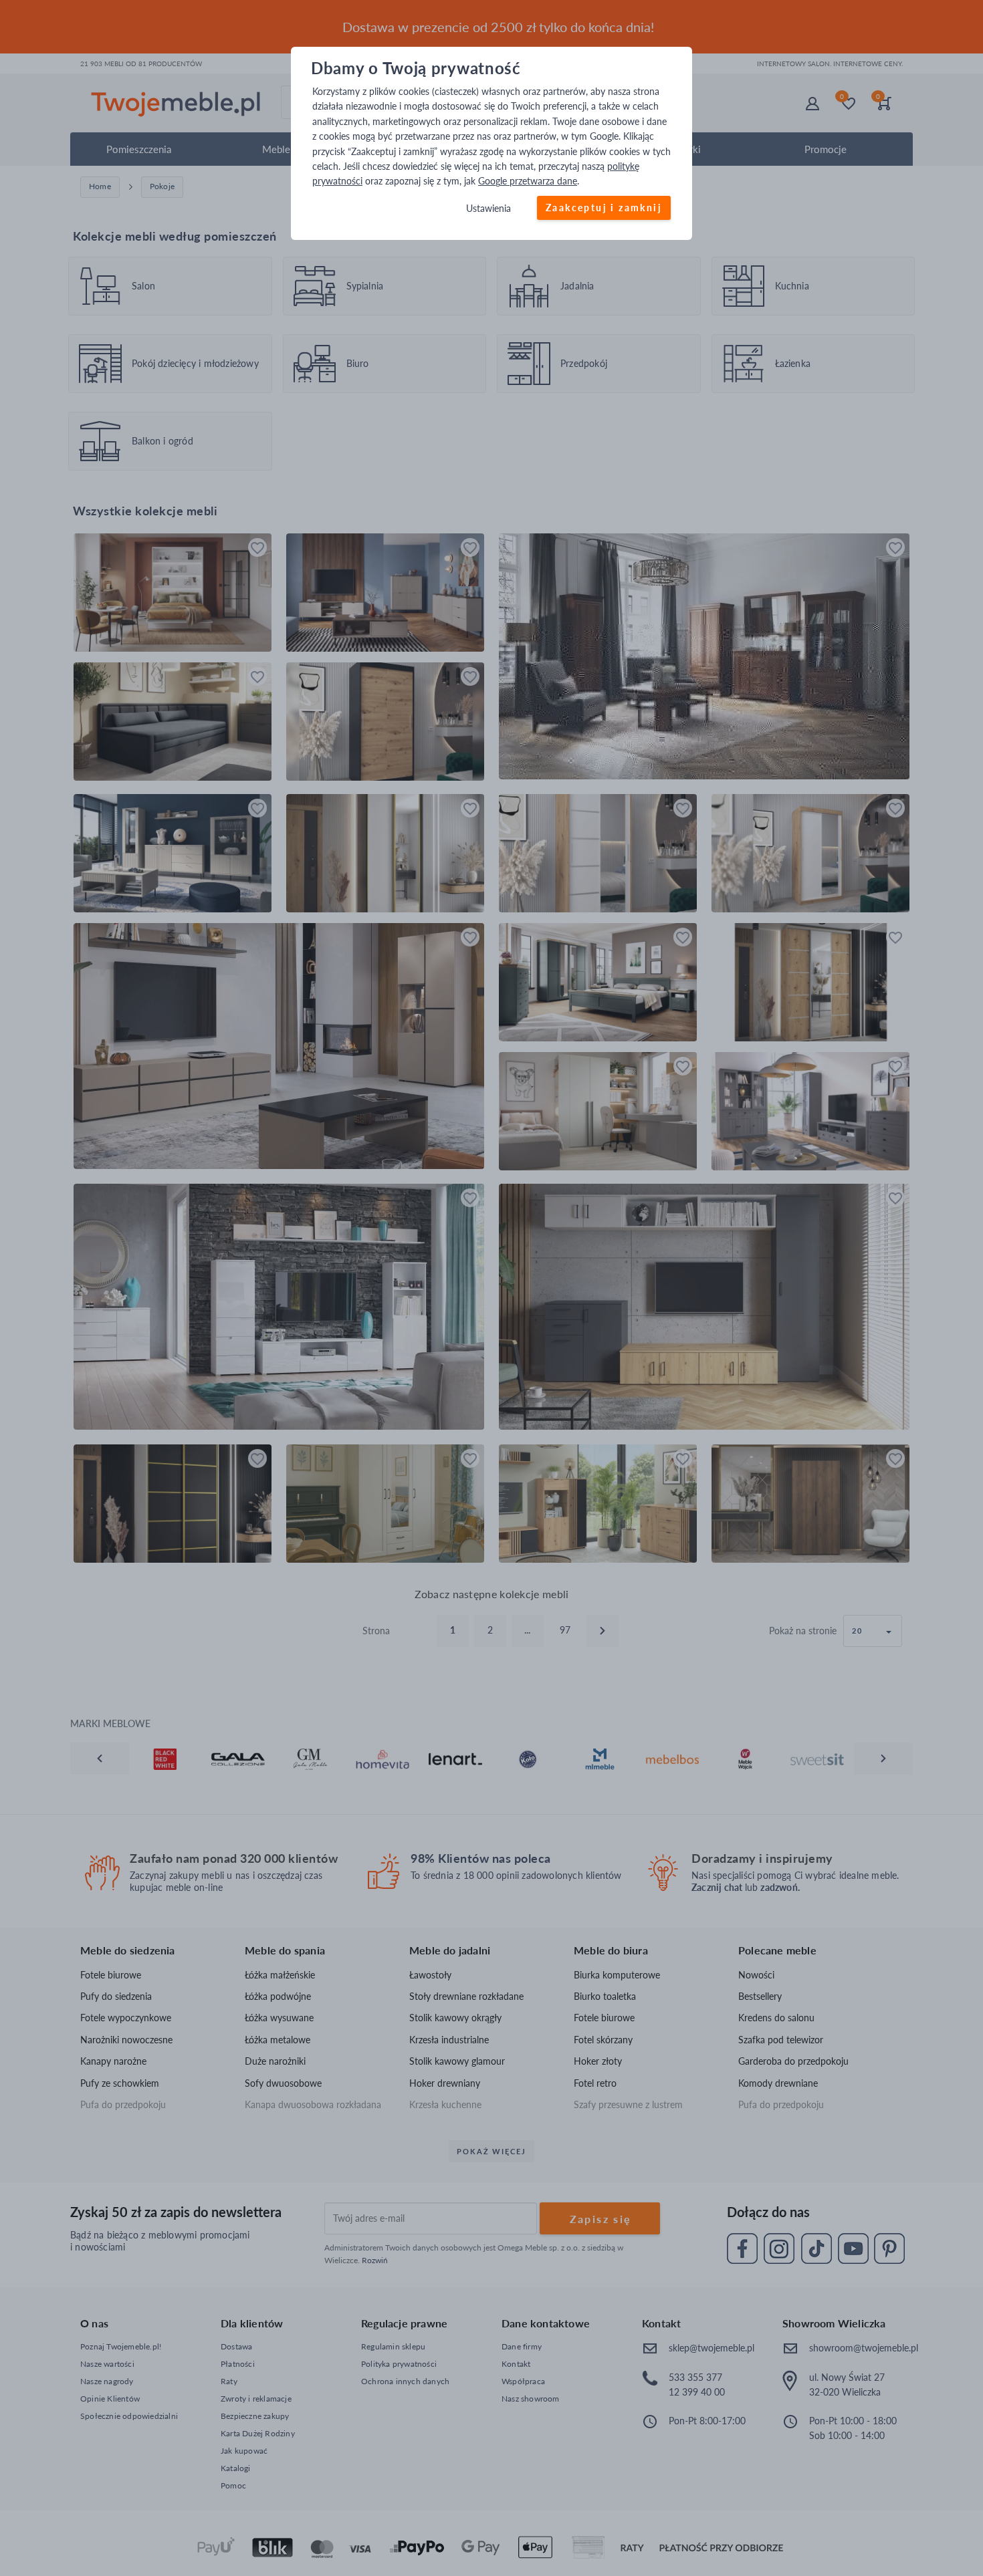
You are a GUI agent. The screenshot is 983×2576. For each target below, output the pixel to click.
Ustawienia (488, 208)
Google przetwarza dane (528, 181)
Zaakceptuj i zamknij (604, 208)
